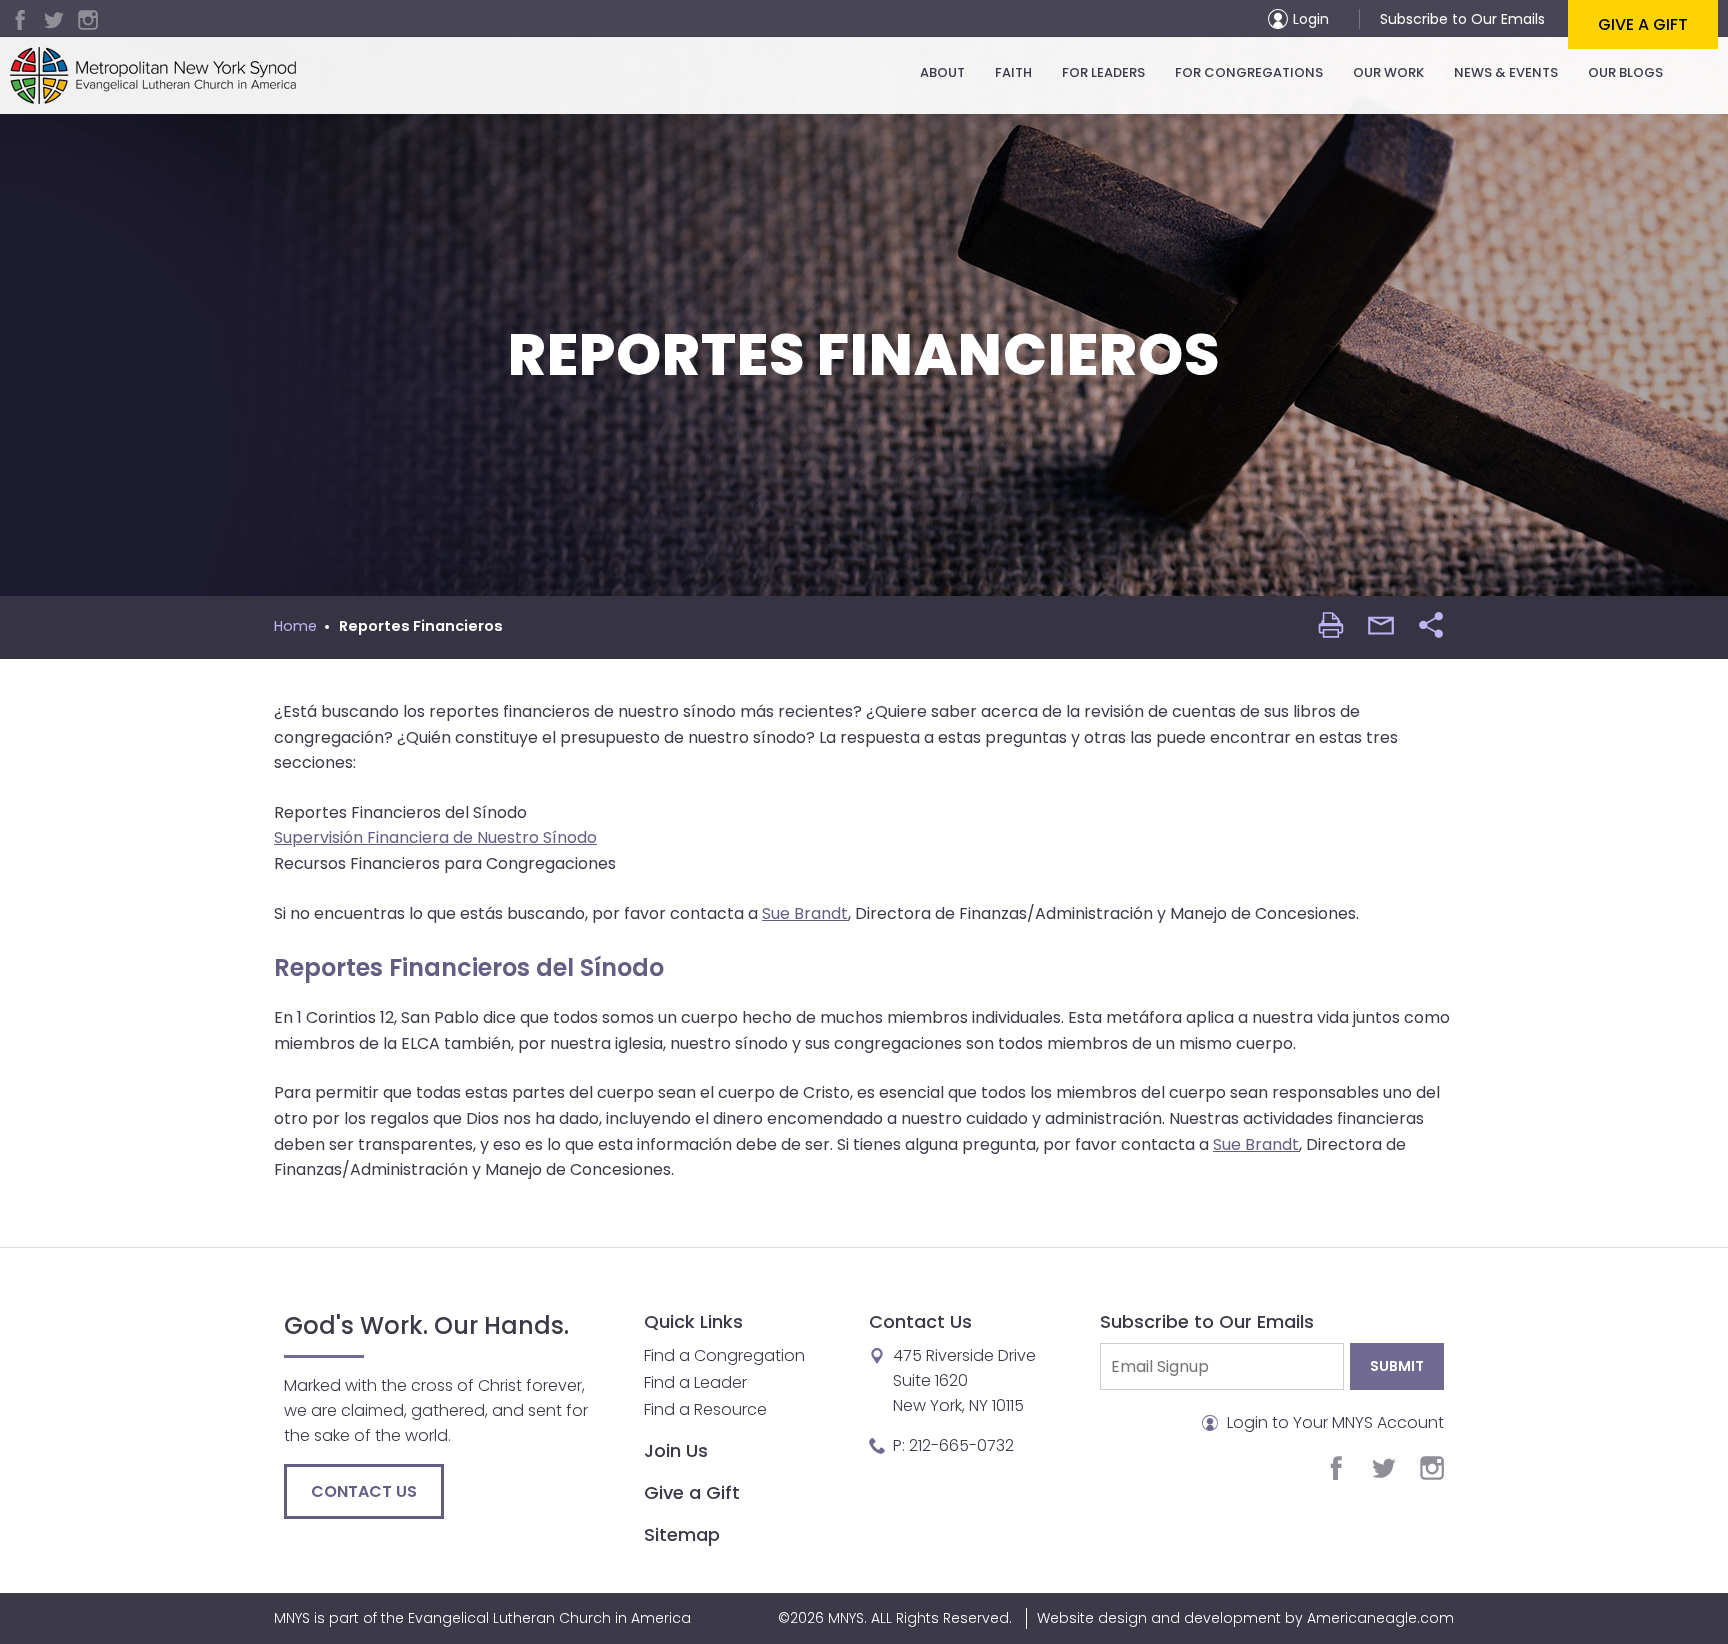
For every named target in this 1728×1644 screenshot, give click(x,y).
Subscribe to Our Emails (1462, 19)
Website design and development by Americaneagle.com (1245, 1618)
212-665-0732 (961, 1445)
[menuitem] (942, 73)
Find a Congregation (724, 1355)
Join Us (676, 1450)
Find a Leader (695, 1382)
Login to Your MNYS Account (1333, 1422)
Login (1311, 19)
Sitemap (682, 1534)
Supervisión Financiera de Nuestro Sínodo (435, 837)
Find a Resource (705, 1409)
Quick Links (693, 1321)
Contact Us (364, 1491)
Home (295, 626)
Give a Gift (1643, 24)
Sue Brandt (805, 913)
